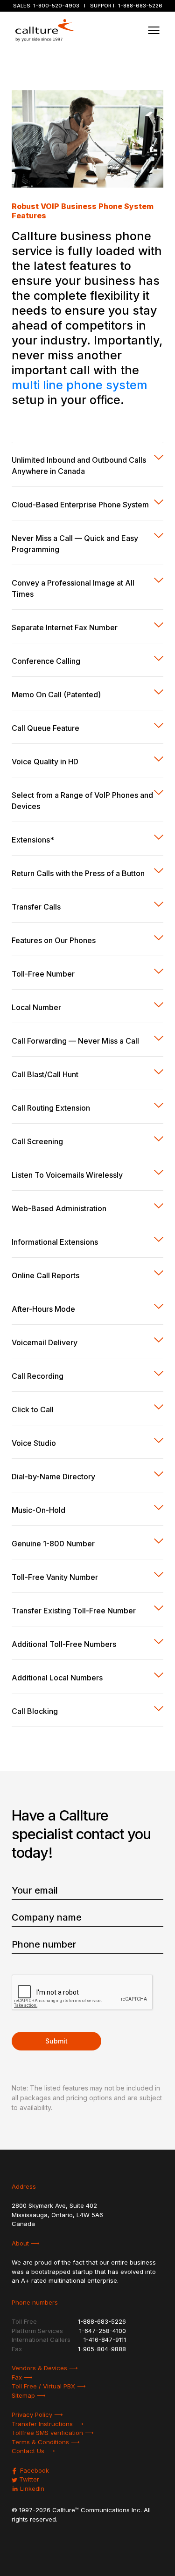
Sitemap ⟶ (29, 2395)
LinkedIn (31, 2488)
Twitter (28, 2479)
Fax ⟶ (22, 2377)
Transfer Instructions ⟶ (48, 2424)
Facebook (34, 2470)
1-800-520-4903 (56, 6)
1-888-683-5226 (140, 6)
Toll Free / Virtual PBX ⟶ (49, 2386)
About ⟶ (26, 2243)
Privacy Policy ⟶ (37, 2414)
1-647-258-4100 (103, 2331)
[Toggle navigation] (154, 30)
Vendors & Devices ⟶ (45, 2368)
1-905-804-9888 (102, 2349)
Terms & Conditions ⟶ (46, 2442)
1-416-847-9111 (105, 2340)
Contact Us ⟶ (33, 2451)
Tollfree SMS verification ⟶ (53, 2433)
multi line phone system (80, 385)
